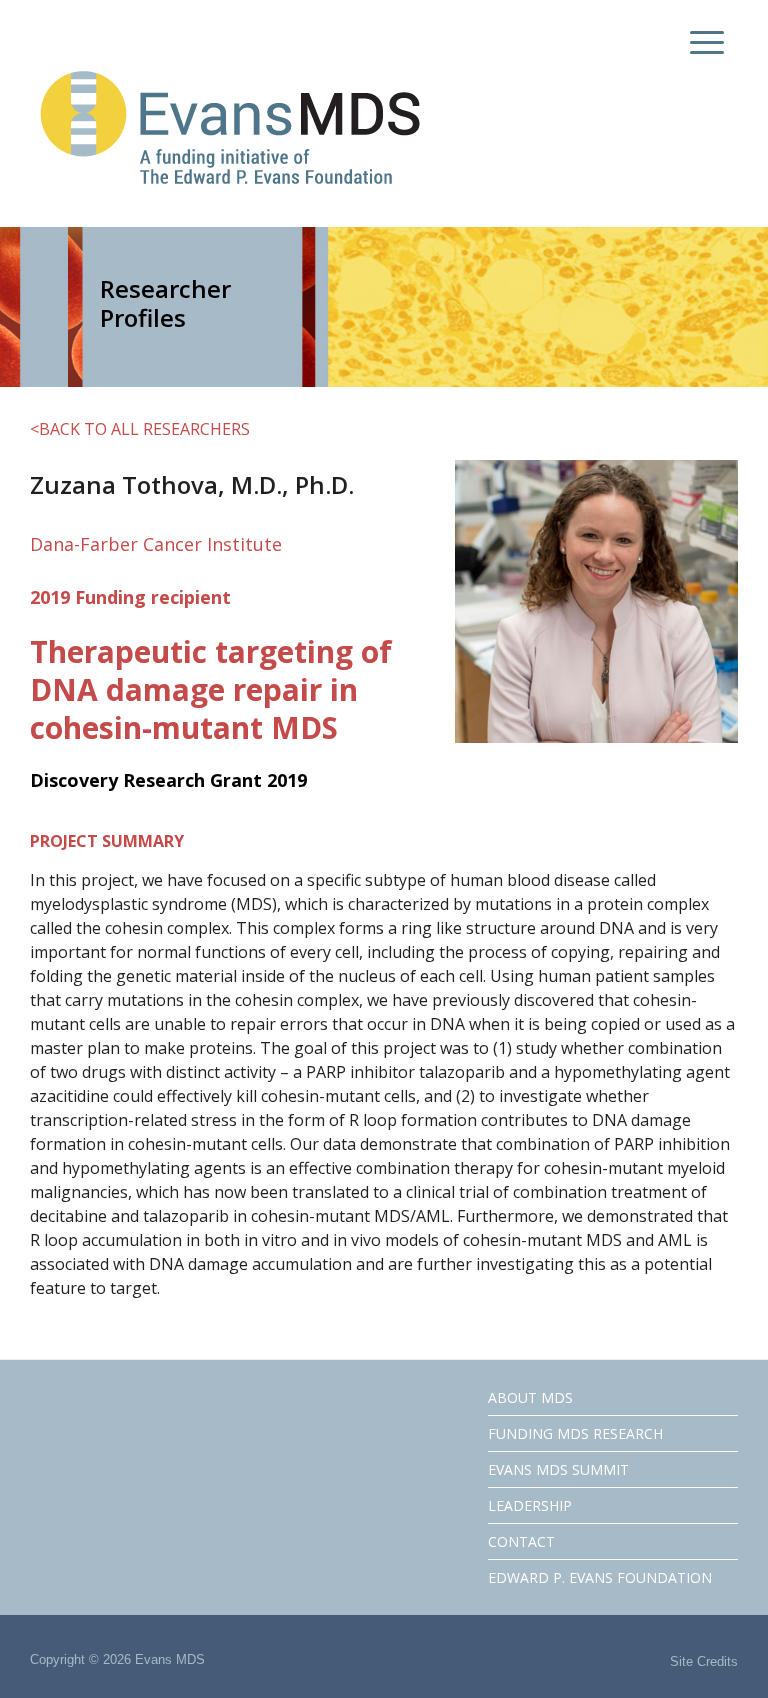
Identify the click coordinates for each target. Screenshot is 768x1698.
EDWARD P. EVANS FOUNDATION (600, 1577)
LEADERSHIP (530, 1505)
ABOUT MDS (530, 1397)
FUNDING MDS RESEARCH (575, 1433)
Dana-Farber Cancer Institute (156, 544)
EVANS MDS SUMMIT (558, 1469)
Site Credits (704, 1661)
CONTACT (521, 1541)
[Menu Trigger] (702, 42)
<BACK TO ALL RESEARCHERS (140, 429)
